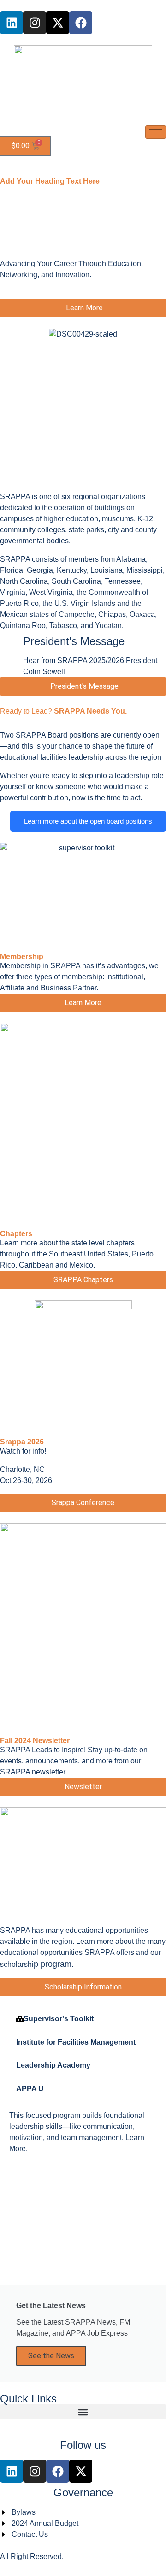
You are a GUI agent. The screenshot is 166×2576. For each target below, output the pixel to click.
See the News (51, 2356)
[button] (83, 2412)
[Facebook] (81, 23)
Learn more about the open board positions (88, 821)
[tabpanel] (83, 2136)
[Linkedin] (12, 23)
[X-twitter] (58, 23)
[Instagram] (35, 23)
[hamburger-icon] (156, 132)
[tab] (76, 2019)
